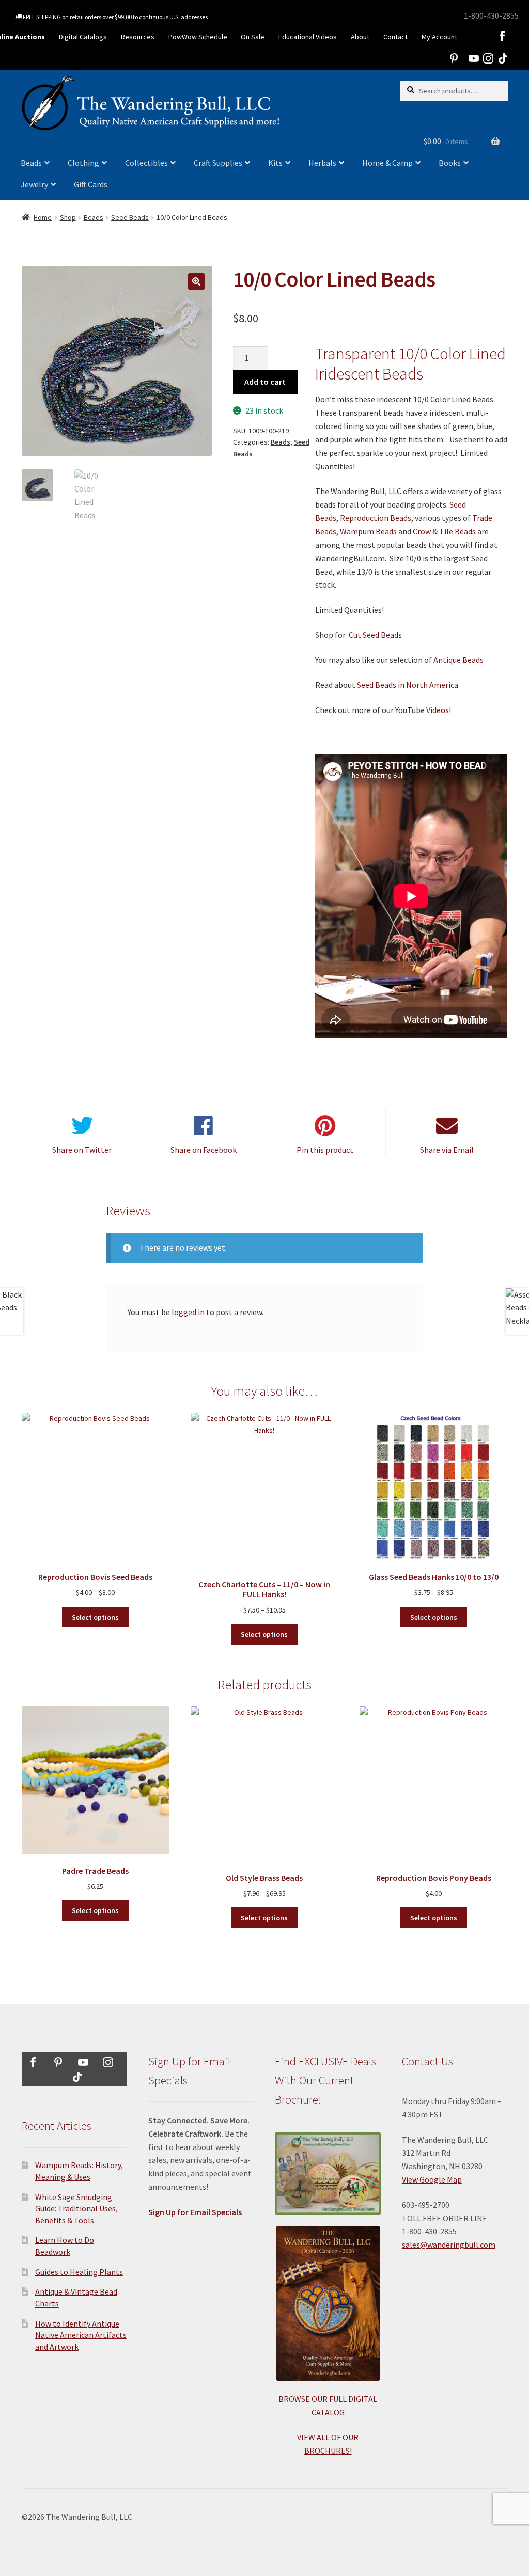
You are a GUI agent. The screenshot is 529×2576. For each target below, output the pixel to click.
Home (43, 217)
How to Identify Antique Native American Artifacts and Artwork (81, 2335)
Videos (438, 710)
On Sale (253, 37)
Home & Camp (387, 163)
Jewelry (34, 184)
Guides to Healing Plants (79, 2272)
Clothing (83, 163)
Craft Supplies (218, 163)
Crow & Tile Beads (444, 531)
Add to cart (265, 382)
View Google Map (432, 2179)
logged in (188, 1312)
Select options (95, 1617)
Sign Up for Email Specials (195, 2212)
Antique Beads (458, 660)
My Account (439, 37)
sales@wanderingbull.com (449, 2245)
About (360, 37)
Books (450, 163)
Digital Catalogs (83, 37)
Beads (31, 163)
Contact (395, 37)
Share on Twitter (82, 1150)
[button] (196, 281)
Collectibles (146, 163)
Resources (138, 37)
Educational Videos (308, 37)
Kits (275, 163)
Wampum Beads (368, 531)
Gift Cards (91, 184)
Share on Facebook (204, 1150)
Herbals (322, 163)
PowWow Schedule (198, 37)
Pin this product (325, 1150)
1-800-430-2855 (491, 15)
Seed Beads (130, 217)
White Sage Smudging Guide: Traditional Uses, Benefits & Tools (76, 2209)
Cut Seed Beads (375, 635)
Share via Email (447, 1150)
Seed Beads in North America (408, 685)
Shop (68, 217)
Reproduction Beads (376, 518)
